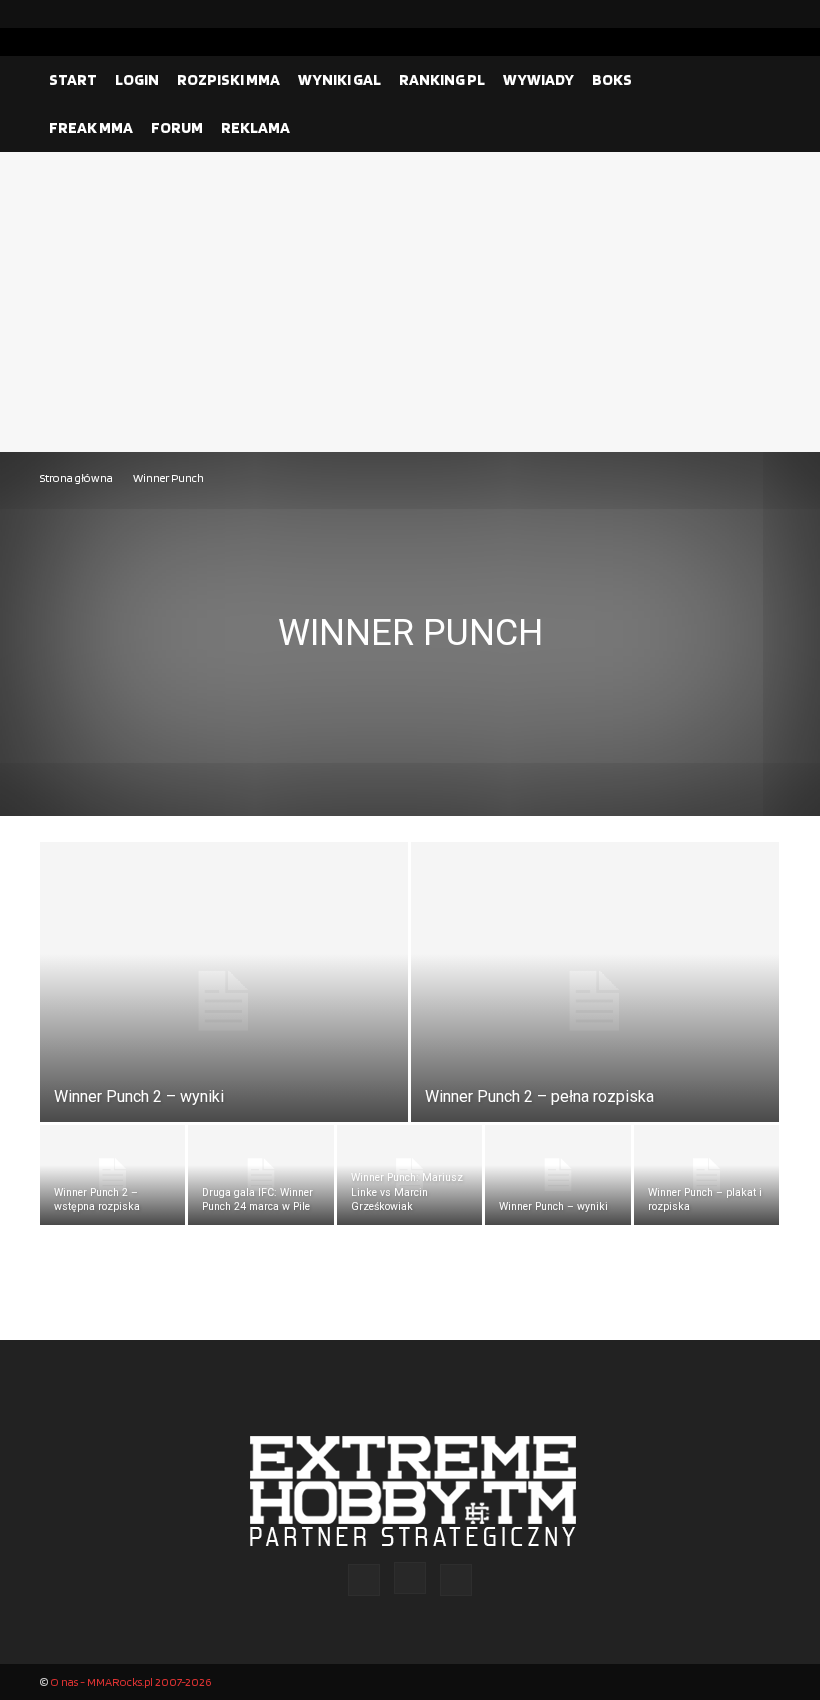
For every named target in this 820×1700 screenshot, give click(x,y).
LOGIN (137, 79)
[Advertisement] (410, 302)
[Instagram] (733, 14)
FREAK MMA (91, 127)
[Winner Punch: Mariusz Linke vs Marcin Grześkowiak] (409, 1175)
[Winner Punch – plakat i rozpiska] (706, 1175)
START (73, 79)
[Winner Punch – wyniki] (557, 1175)
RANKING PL (442, 79)
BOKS (612, 79)
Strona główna (76, 477)
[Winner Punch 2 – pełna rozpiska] (595, 1001)
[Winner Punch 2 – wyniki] (224, 1001)
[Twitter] (765, 14)
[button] (756, 80)
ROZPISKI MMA (228, 79)
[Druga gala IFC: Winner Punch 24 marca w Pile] (260, 1175)
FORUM (177, 127)
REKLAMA (255, 127)
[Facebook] (701, 14)
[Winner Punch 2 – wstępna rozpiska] (112, 1175)
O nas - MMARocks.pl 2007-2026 (130, 1681)
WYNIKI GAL (339, 79)
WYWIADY (538, 79)
